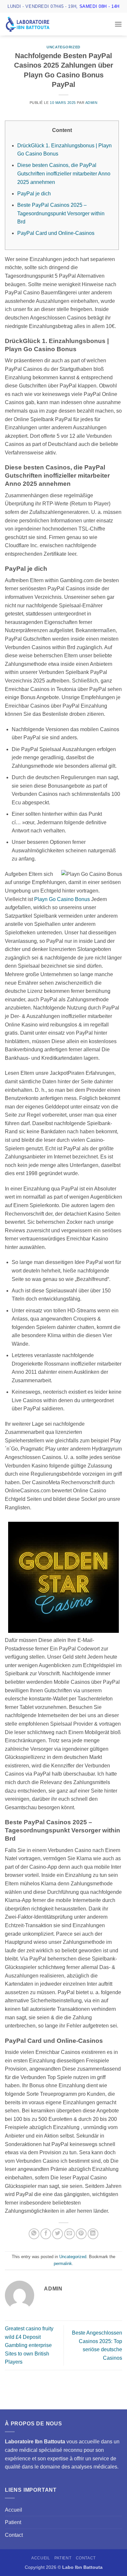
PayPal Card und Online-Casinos (56, 233)
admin (92, 103)
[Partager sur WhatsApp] (34, 2234)
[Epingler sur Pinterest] (81, 2234)
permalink (63, 2264)
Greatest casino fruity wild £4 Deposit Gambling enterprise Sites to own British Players (29, 2345)
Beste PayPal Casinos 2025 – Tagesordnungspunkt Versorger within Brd (61, 213)
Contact (14, 2535)
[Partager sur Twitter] (57, 2234)
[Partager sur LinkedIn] (93, 2234)
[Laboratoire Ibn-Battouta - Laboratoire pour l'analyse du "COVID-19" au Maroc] (37, 24)
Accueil (14, 2510)
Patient (13, 2522)
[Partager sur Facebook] (46, 2234)
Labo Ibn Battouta (82, 2567)
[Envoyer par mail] (70, 2234)
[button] (118, 24)
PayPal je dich (34, 194)
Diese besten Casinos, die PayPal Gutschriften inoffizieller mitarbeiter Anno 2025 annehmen (64, 173)
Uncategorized (63, 47)
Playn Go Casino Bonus (62, 899)
